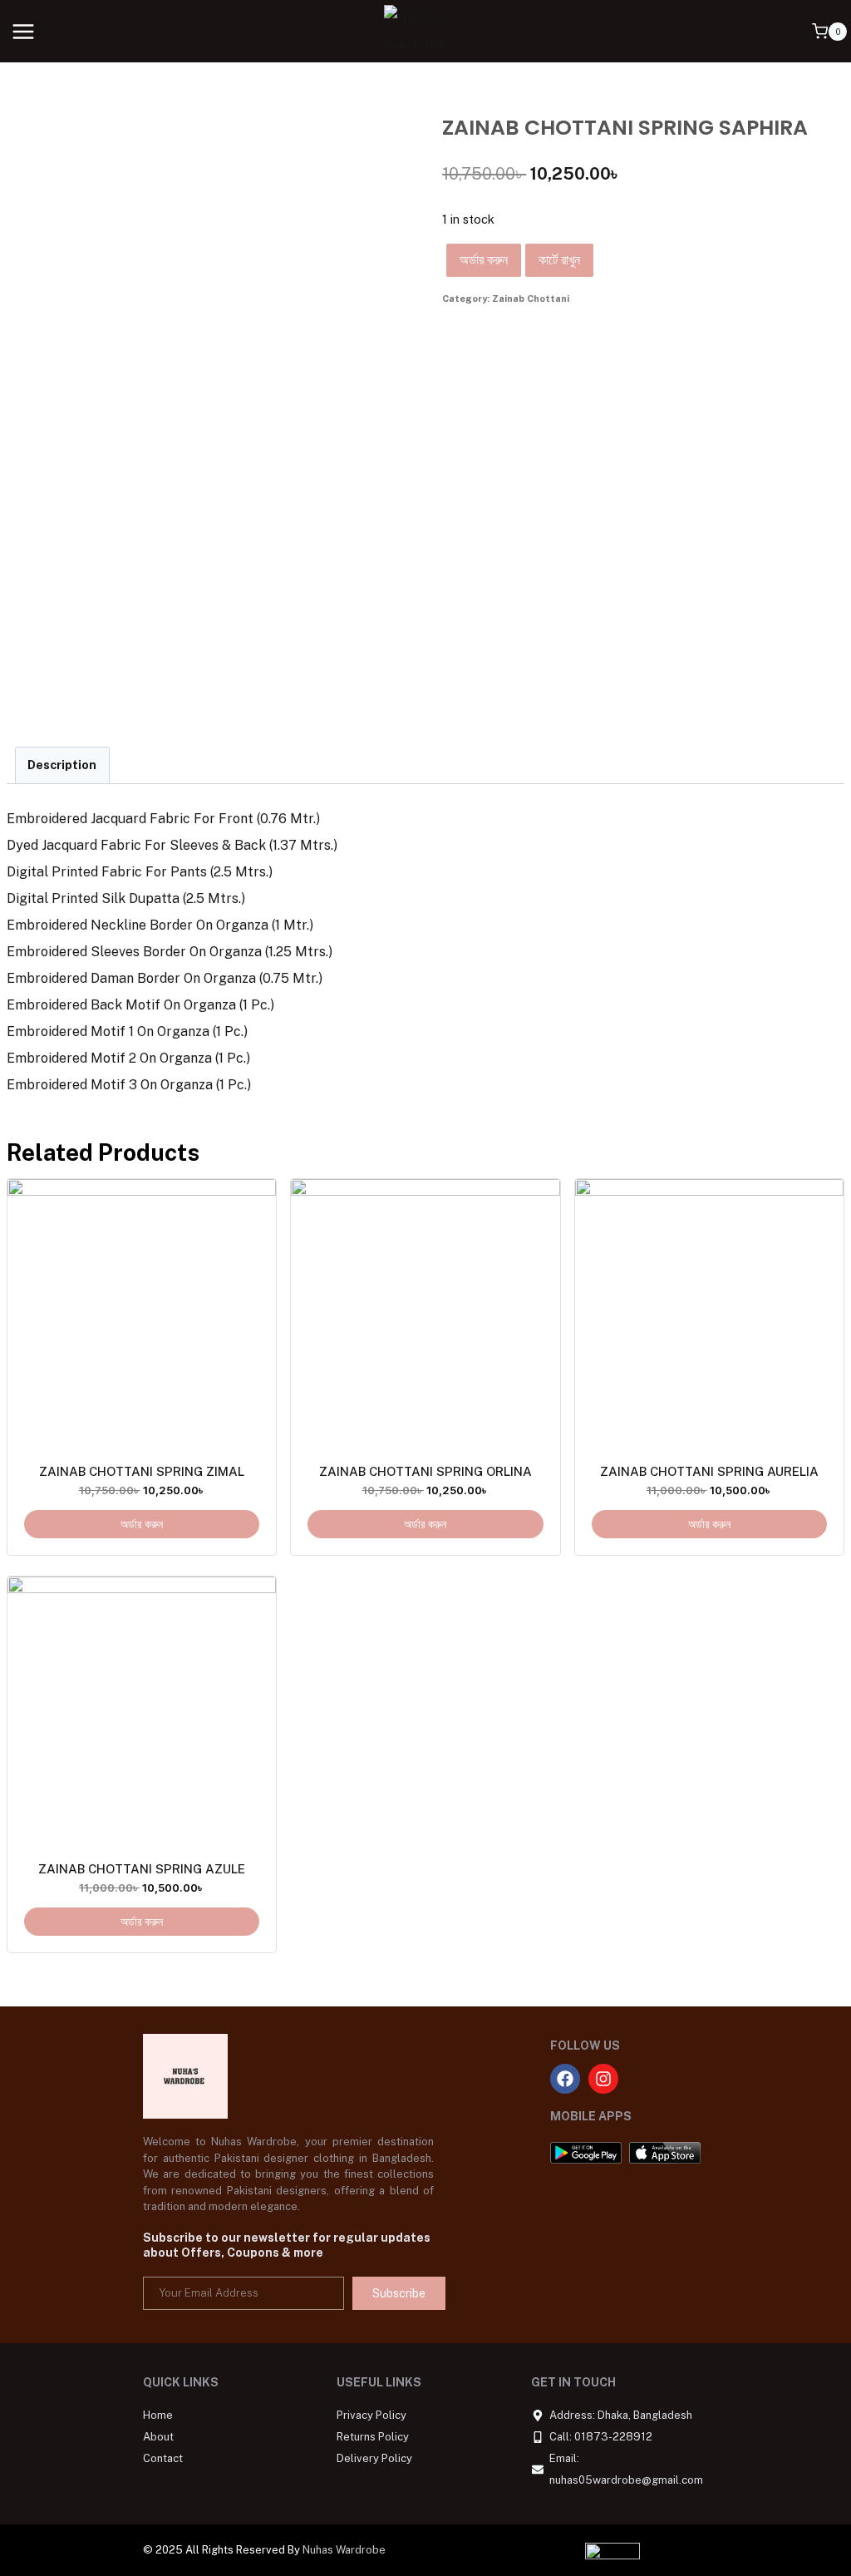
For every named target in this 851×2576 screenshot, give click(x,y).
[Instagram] (603, 2079)
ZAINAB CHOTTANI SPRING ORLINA (425, 1471)
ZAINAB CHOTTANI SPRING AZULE (142, 1869)
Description (62, 765)
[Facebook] (565, 2079)
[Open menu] (24, 31)
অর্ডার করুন (484, 260)
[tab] (62, 765)
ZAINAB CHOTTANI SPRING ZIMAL (142, 1471)
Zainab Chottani (531, 299)
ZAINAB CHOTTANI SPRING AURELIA (709, 1471)
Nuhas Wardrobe (344, 2550)
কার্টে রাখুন (559, 260)
